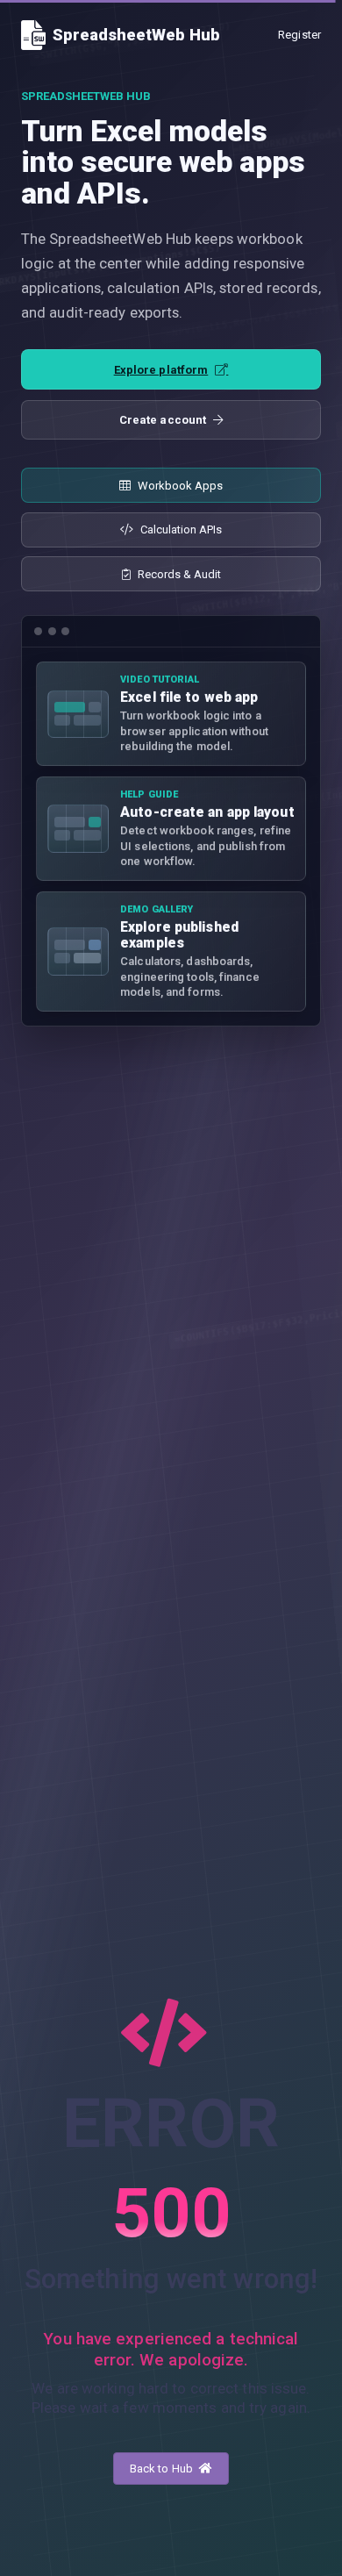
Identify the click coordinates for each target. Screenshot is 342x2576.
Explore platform (161, 370)
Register (299, 35)
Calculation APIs (181, 530)
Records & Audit (179, 574)
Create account (163, 420)
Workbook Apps (180, 486)
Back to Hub (163, 2469)
